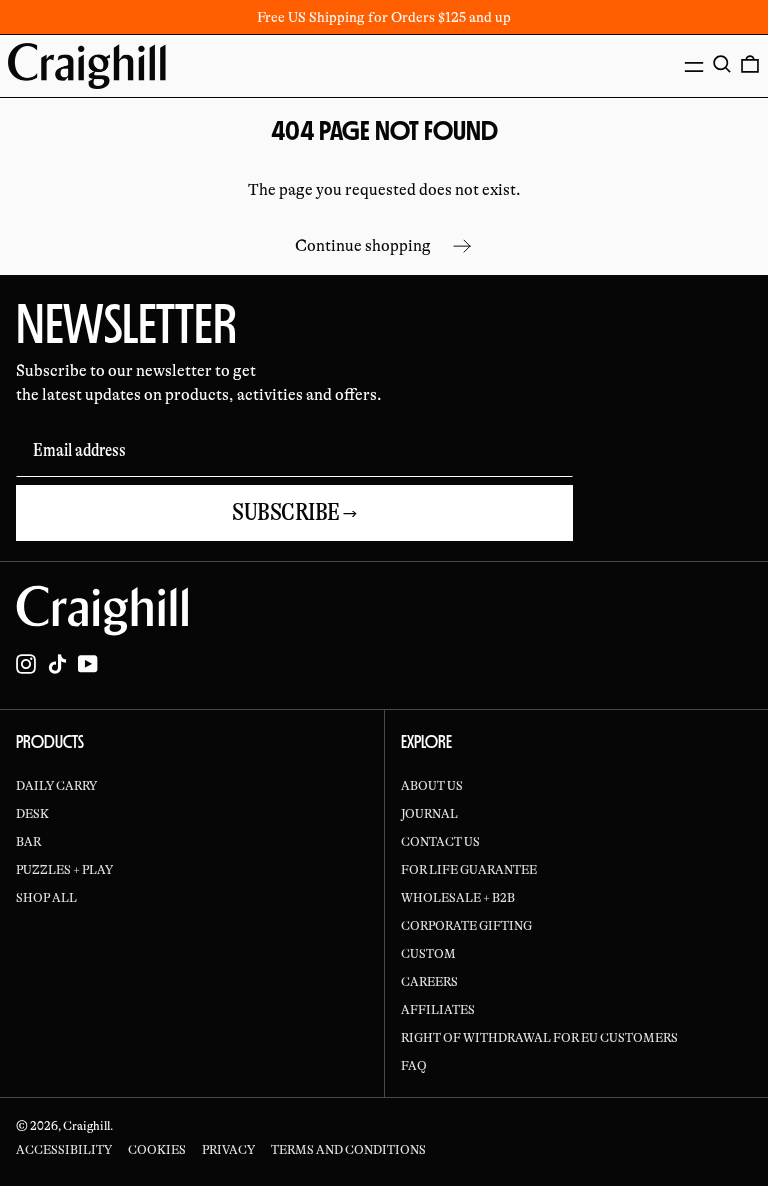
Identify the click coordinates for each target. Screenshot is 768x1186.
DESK (32, 814)
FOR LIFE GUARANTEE (469, 870)
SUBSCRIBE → (294, 512)
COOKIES (157, 1150)
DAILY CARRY (56, 786)
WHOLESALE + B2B (458, 898)
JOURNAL (429, 814)
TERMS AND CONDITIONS (348, 1150)
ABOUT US (432, 786)
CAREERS (429, 982)
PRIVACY (228, 1150)
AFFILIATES (438, 1010)
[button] (722, 64)
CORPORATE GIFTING (466, 926)
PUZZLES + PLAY (64, 870)
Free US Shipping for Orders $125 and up (384, 17)
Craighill (86, 1126)
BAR (28, 842)
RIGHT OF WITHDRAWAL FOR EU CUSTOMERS (539, 1038)
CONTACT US (440, 842)
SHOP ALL (46, 898)
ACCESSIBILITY (64, 1150)
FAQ (414, 1066)
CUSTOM (428, 954)
